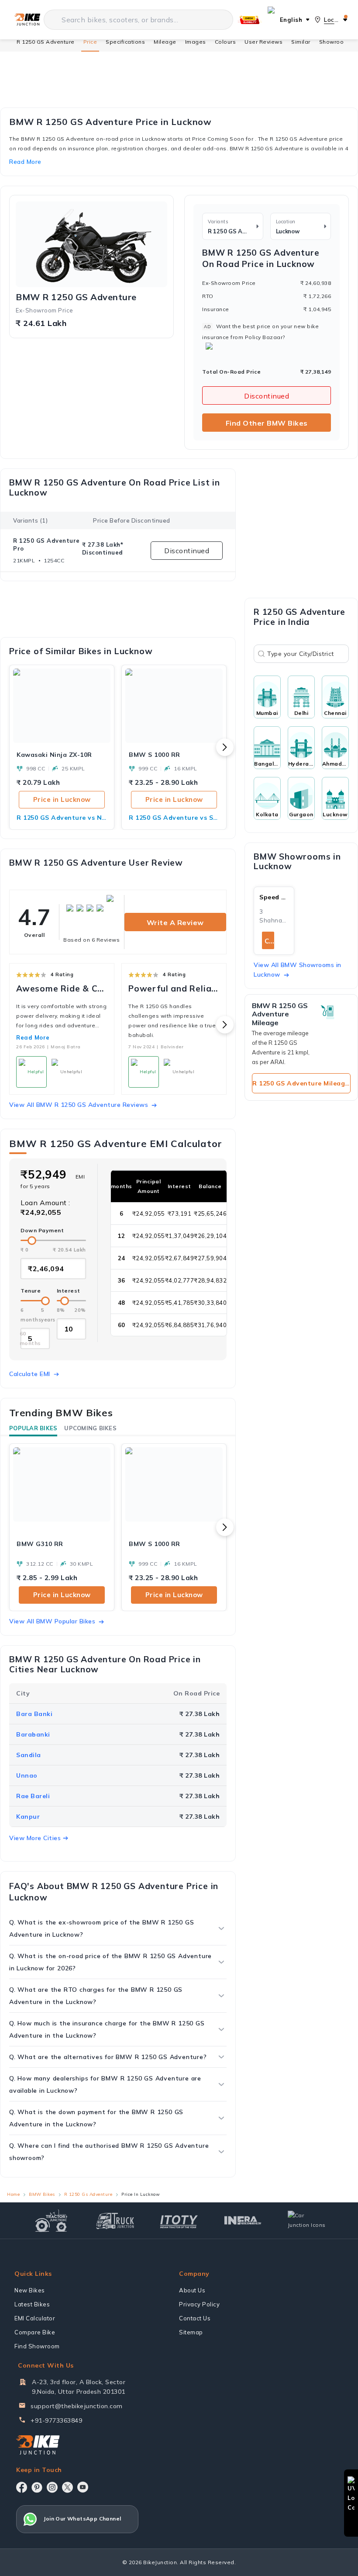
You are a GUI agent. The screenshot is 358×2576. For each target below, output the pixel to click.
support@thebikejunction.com (77, 2406)
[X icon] (67, 2487)
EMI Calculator (35, 2318)
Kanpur (28, 1817)
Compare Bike (35, 2332)
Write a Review (175, 922)
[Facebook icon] (22, 2487)
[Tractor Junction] (51, 2221)
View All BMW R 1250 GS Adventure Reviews (79, 1105)
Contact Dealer (269, 941)
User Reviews (263, 42)
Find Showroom (37, 2346)
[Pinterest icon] (37, 2487)
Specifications (125, 42)
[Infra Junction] (243, 2221)
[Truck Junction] (115, 2221)
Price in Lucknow (62, 799)
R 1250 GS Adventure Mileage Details (301, 1083)
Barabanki (33, 1734)
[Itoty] (179, 2221)
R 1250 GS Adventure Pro (46, 544)
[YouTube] (83, 2487)
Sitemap (191, 2332)
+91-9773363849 (56, 2420)
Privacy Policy (199, 2304)
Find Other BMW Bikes (267, 423)
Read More (33, 1037)
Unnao (27, 1775)
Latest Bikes (32, 2304)
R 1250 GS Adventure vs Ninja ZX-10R (62, 818)
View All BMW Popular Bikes (52, 1621)
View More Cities (35, 1838)
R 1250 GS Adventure (46, 42)
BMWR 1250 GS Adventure (76, 297)
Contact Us (195, 2318)
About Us (192, 2290)
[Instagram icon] (52, 2487)
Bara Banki (34, 1714)
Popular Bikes (33, 1428)
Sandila (29, 1755)
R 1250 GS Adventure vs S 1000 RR (174, 818)
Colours (225, 42)
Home (13, 2194)
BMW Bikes (42, 2194)
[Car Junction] (307, 2220)
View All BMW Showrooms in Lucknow (298, 970)
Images (196, 42)
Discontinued (267, 396)
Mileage (165, 42)
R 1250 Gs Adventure (88, 2194)
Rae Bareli (33, 1796)
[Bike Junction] (27, 20)
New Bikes (30, 2290)
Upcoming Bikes (90, 1428)
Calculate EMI (30, 1374)
